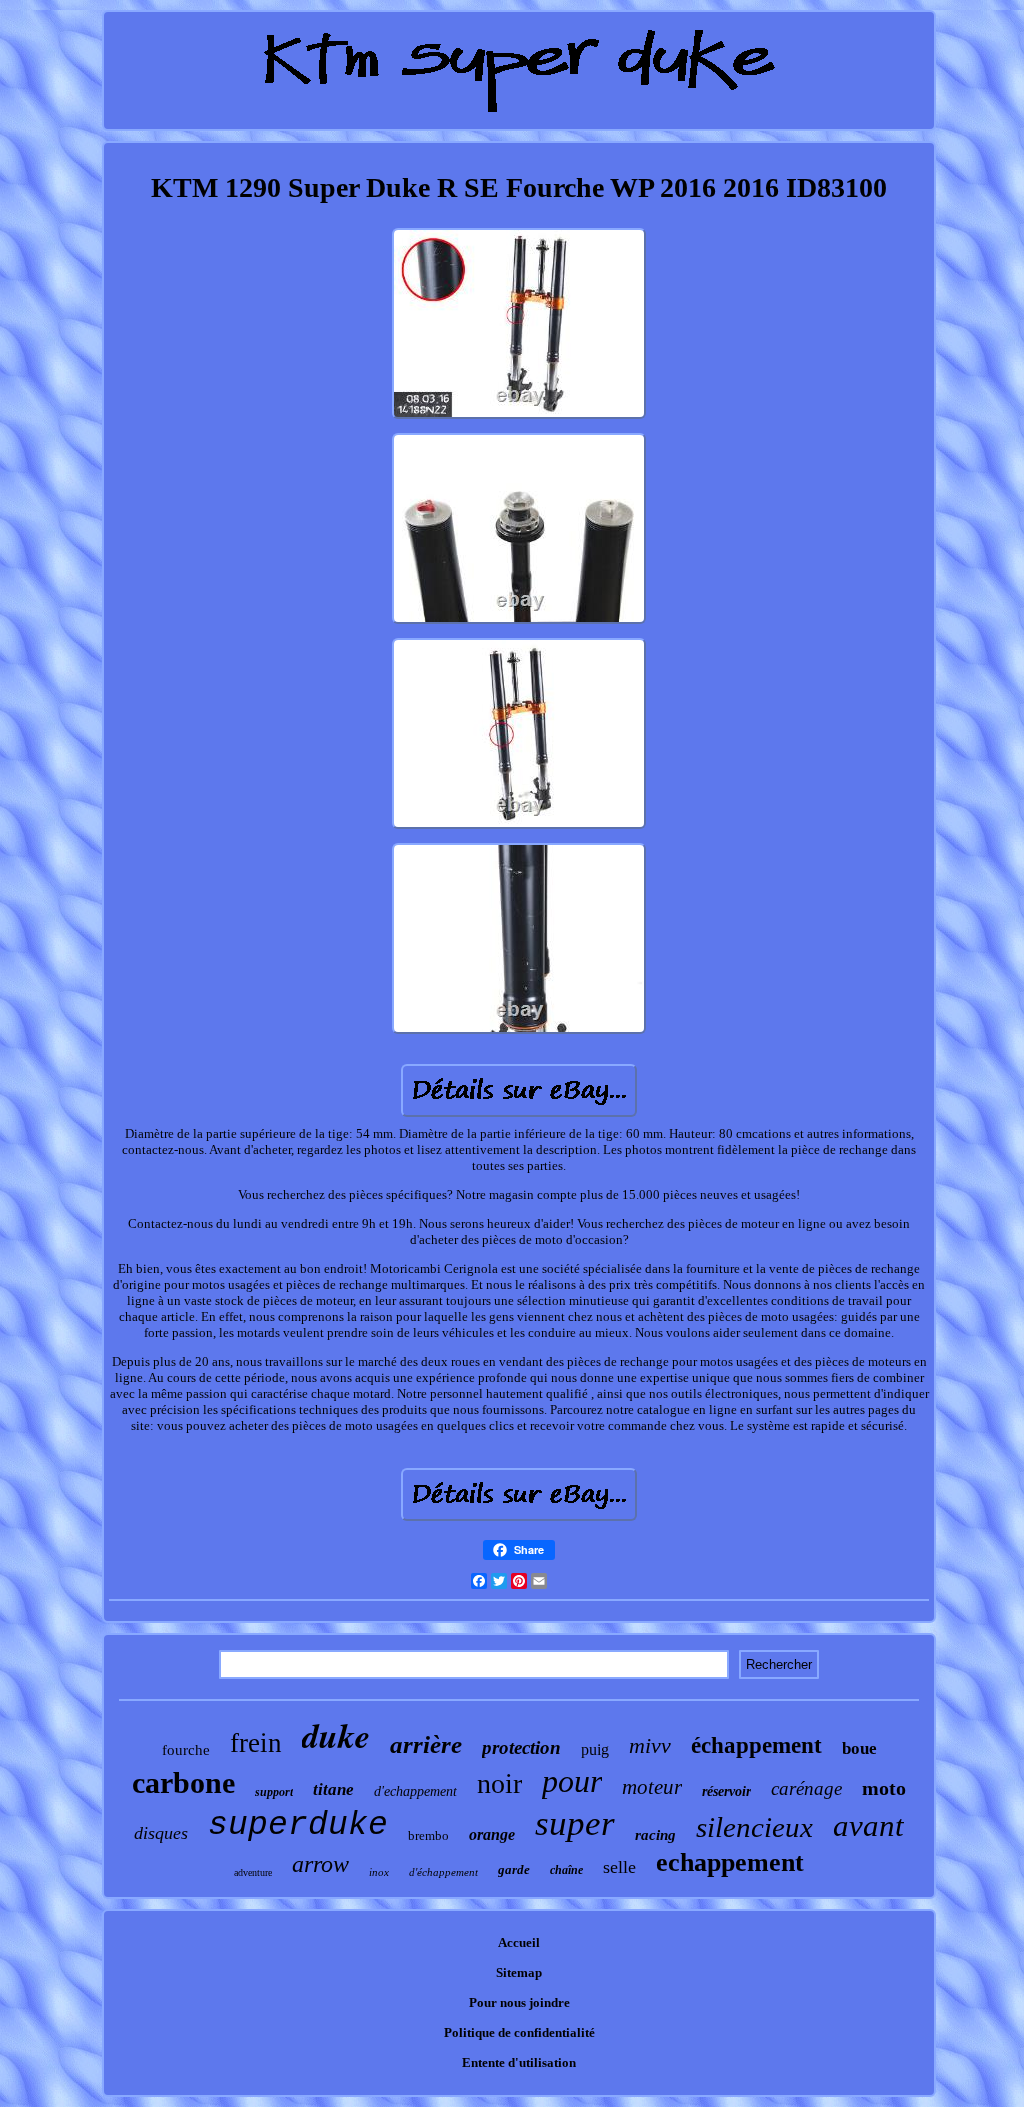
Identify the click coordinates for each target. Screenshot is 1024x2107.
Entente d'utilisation (519, 2062)
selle (619, 1867)
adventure (253, 1872)
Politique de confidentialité (519, 2032)
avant (868, 1825)
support (274, 1792)
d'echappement (415, 1791)
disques (161, 1833)
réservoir (726, 1791)
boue (859, 1748)
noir (499, 1783)
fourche (186, 1750)
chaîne (566, 1870)
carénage (806, 1788)
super (575, 1823)
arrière (426, 1744)
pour (572, 1781)
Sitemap (519, 1972)
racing (655, 1835)
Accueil (519, 1942)
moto (884, 1788)
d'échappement (443, 1872)
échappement (756, 1745)
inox (379, 1872)
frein (256, 1743)
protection (521, 1747)
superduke (298, 1825)
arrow (320, 1864)
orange (492, 1834)
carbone (183, 1782)
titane (333, 1789)
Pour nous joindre (519, 2002)
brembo (428, 1835)
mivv (650, 1745)
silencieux (754, 1827)
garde (514, 1869)
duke (336, 1735)
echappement (730, 1862)
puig (595, 1749)
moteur (652, 1787)
